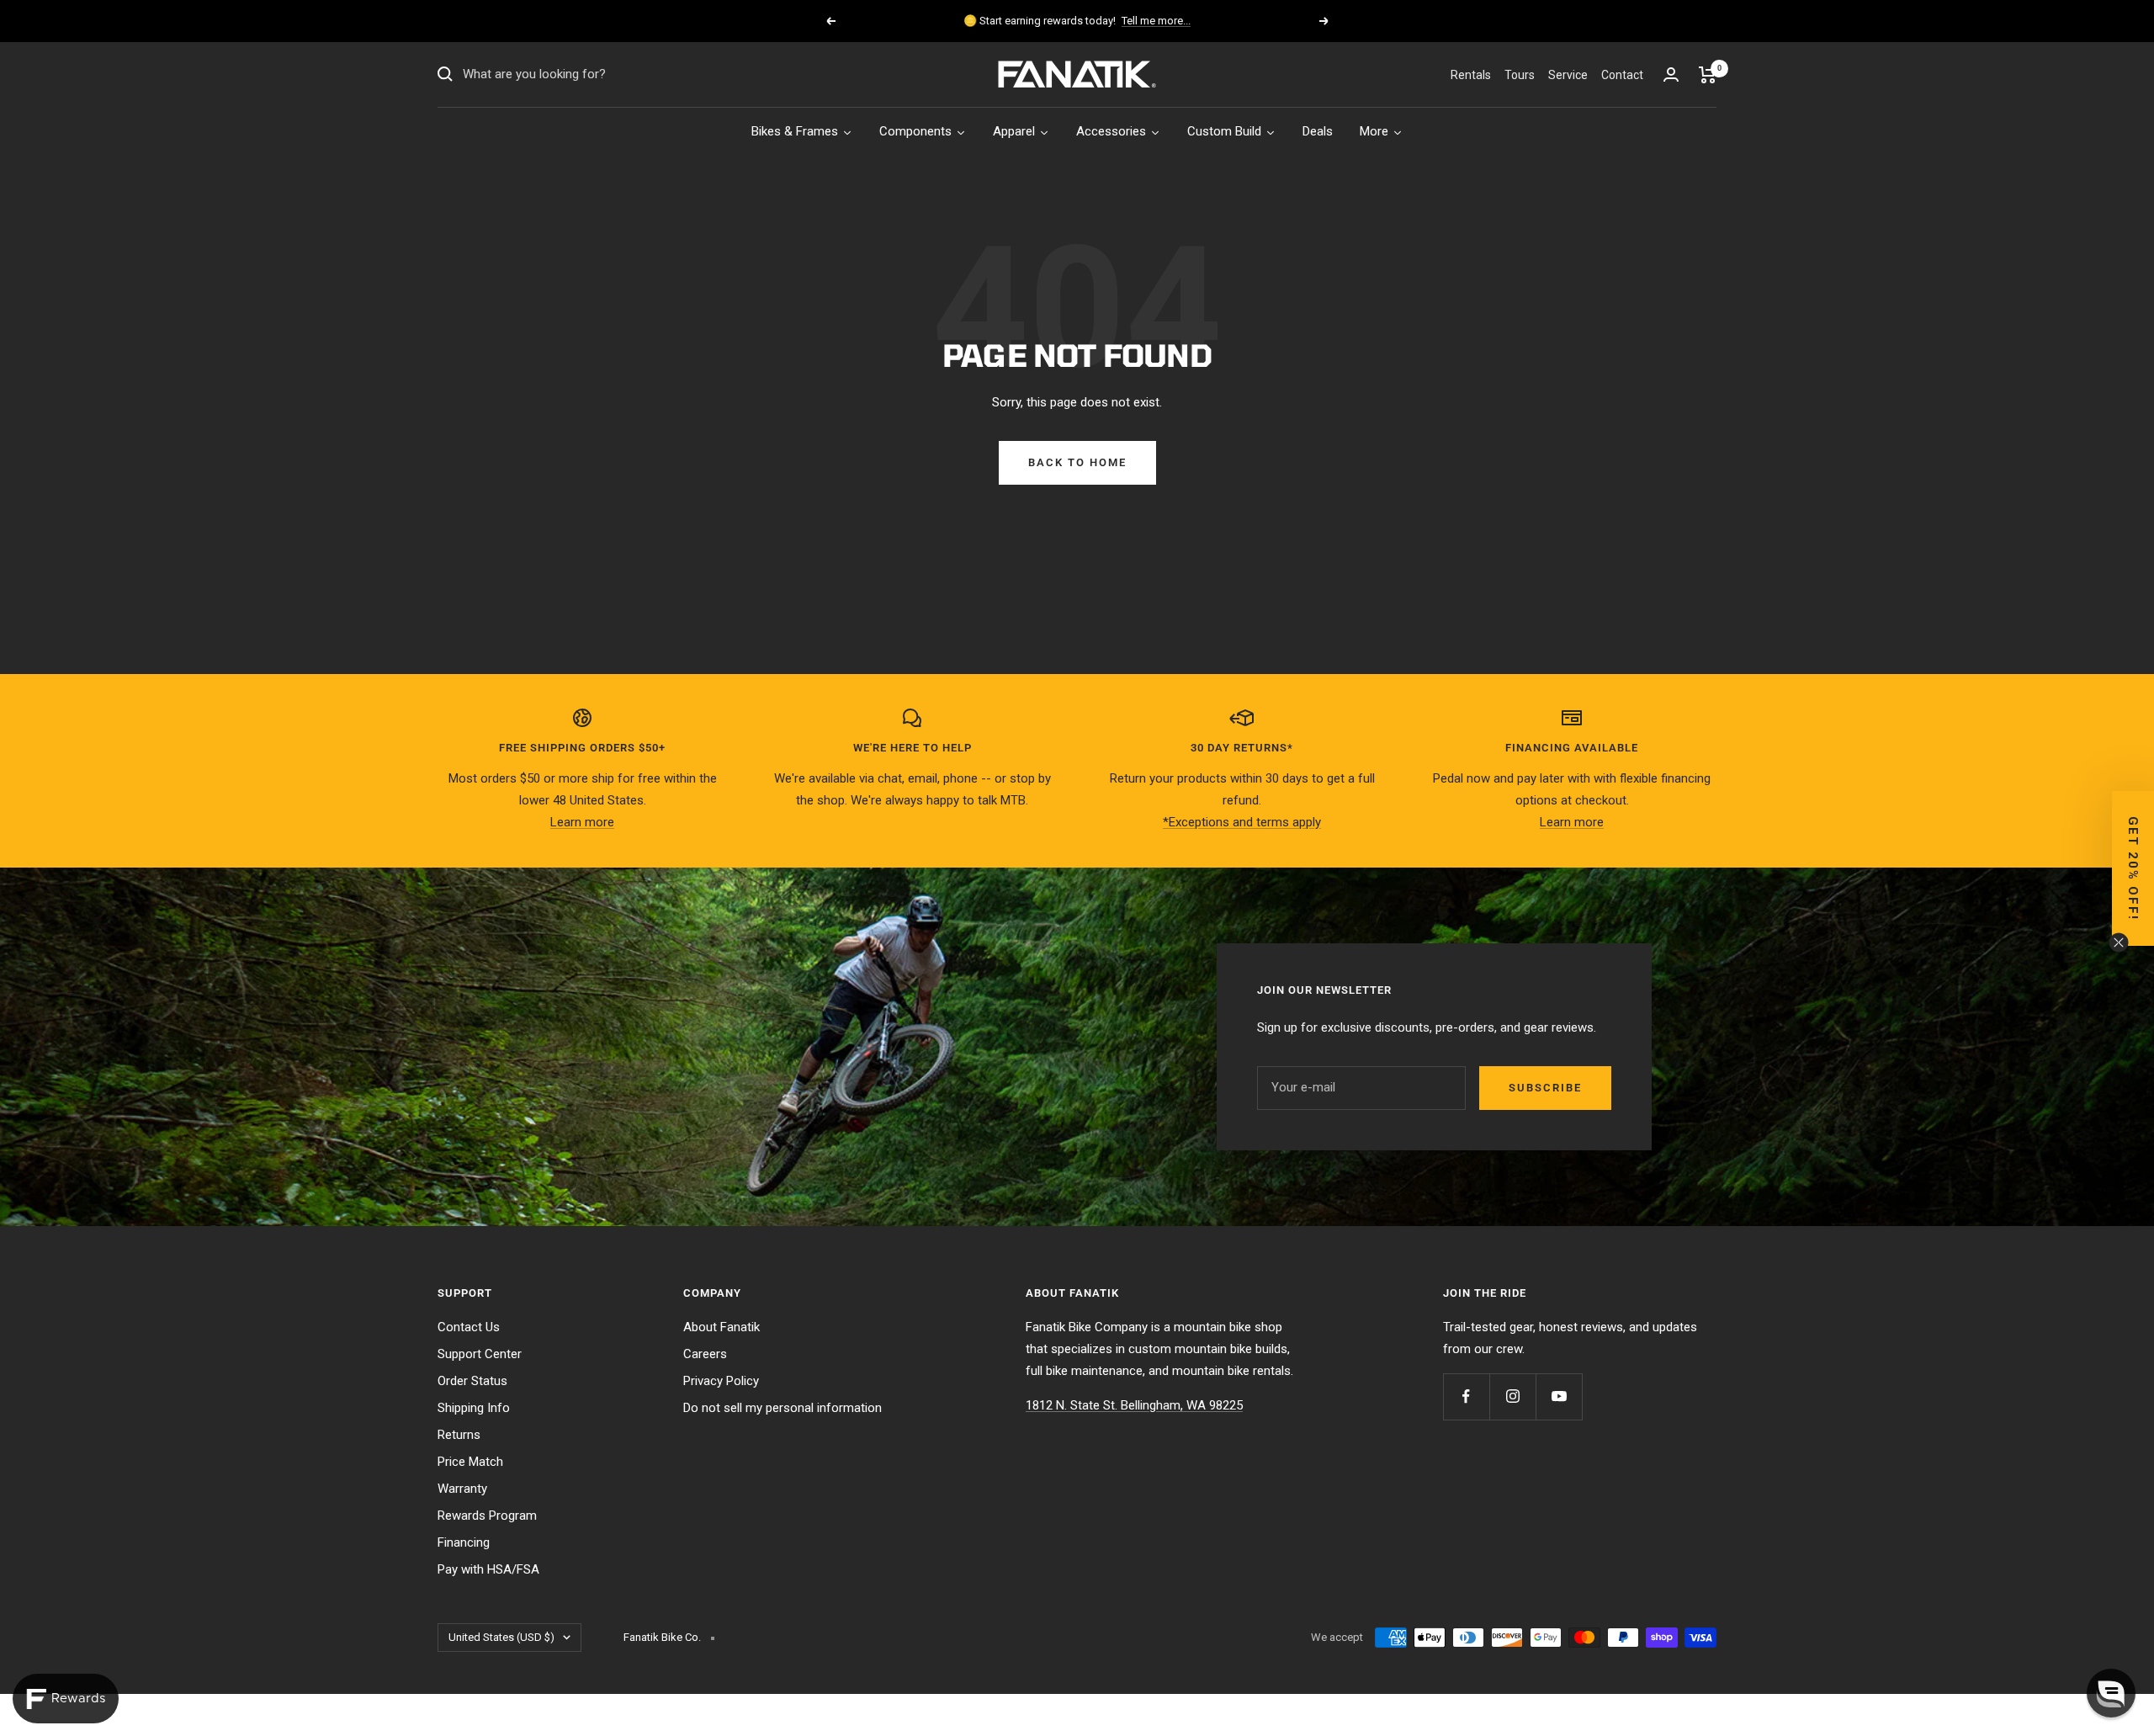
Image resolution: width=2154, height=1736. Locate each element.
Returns (459, 1435)
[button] (2133, 868)
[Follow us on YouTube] (1559, 1396)
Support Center (480, 1354)
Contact (1622, 75)
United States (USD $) (501, 1637)
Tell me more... (1156, 21)
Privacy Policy (721, 1381)
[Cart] (1708, 75)
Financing (464, 1542)
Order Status (472, 1381)
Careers (705, 1354)
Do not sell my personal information (783, 1408)
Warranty (462, 1489)
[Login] (1671, 74)
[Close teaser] (2119, 942)
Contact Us (469, 1327)
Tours (1520, 75)
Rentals (1471, 75)
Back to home (1077, 462)
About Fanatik (722, 1327)
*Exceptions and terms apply (1242, 822)
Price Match (470, 1462)
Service (1568, 75)
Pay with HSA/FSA (488, 1569)
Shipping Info (474, 1408)
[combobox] (589, 75)
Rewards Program (487, 1516)
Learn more (582, 822)
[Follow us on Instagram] (1512, 1396)
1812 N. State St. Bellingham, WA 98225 (1134, 1405)
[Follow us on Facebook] (1466, 1396)
